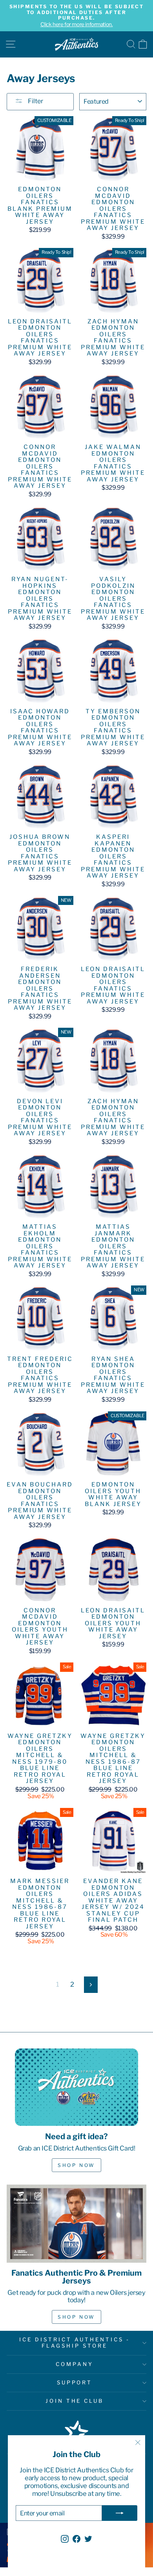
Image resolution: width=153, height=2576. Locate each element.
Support (75, 2382)
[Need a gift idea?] (76, 2087)
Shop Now (76, 2165)
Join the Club (75, 2401)
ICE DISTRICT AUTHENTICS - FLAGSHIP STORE (74, 2343)
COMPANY (75, 2364)
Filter (35, 101)
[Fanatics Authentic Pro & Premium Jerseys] (76, 2224)
